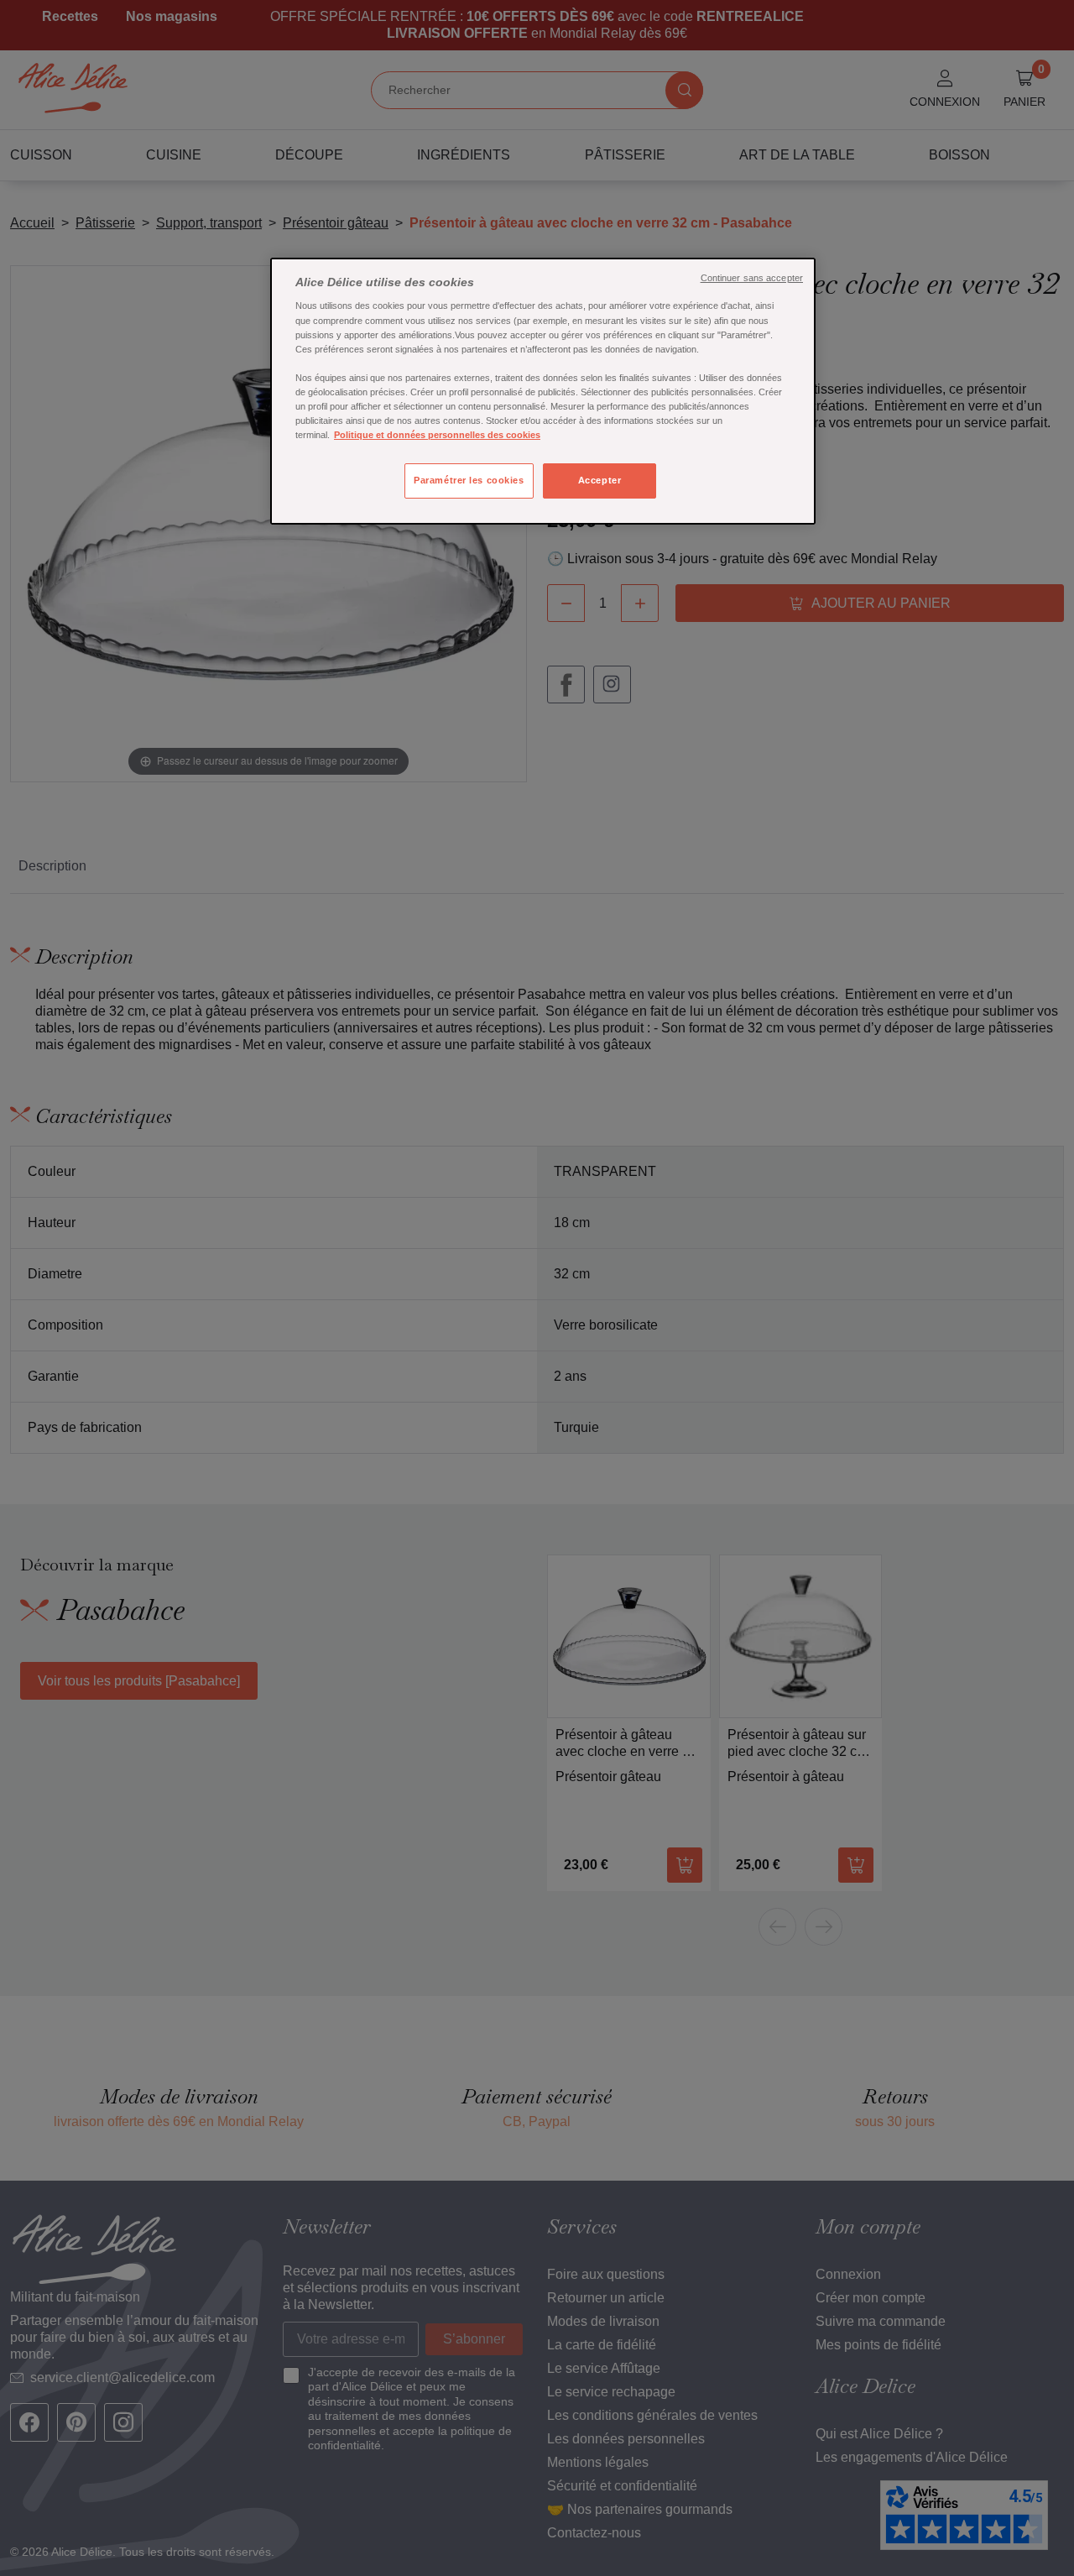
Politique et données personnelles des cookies (437, 435)
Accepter (600, 480)
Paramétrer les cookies (469, 480)
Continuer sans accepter (752, 278)
